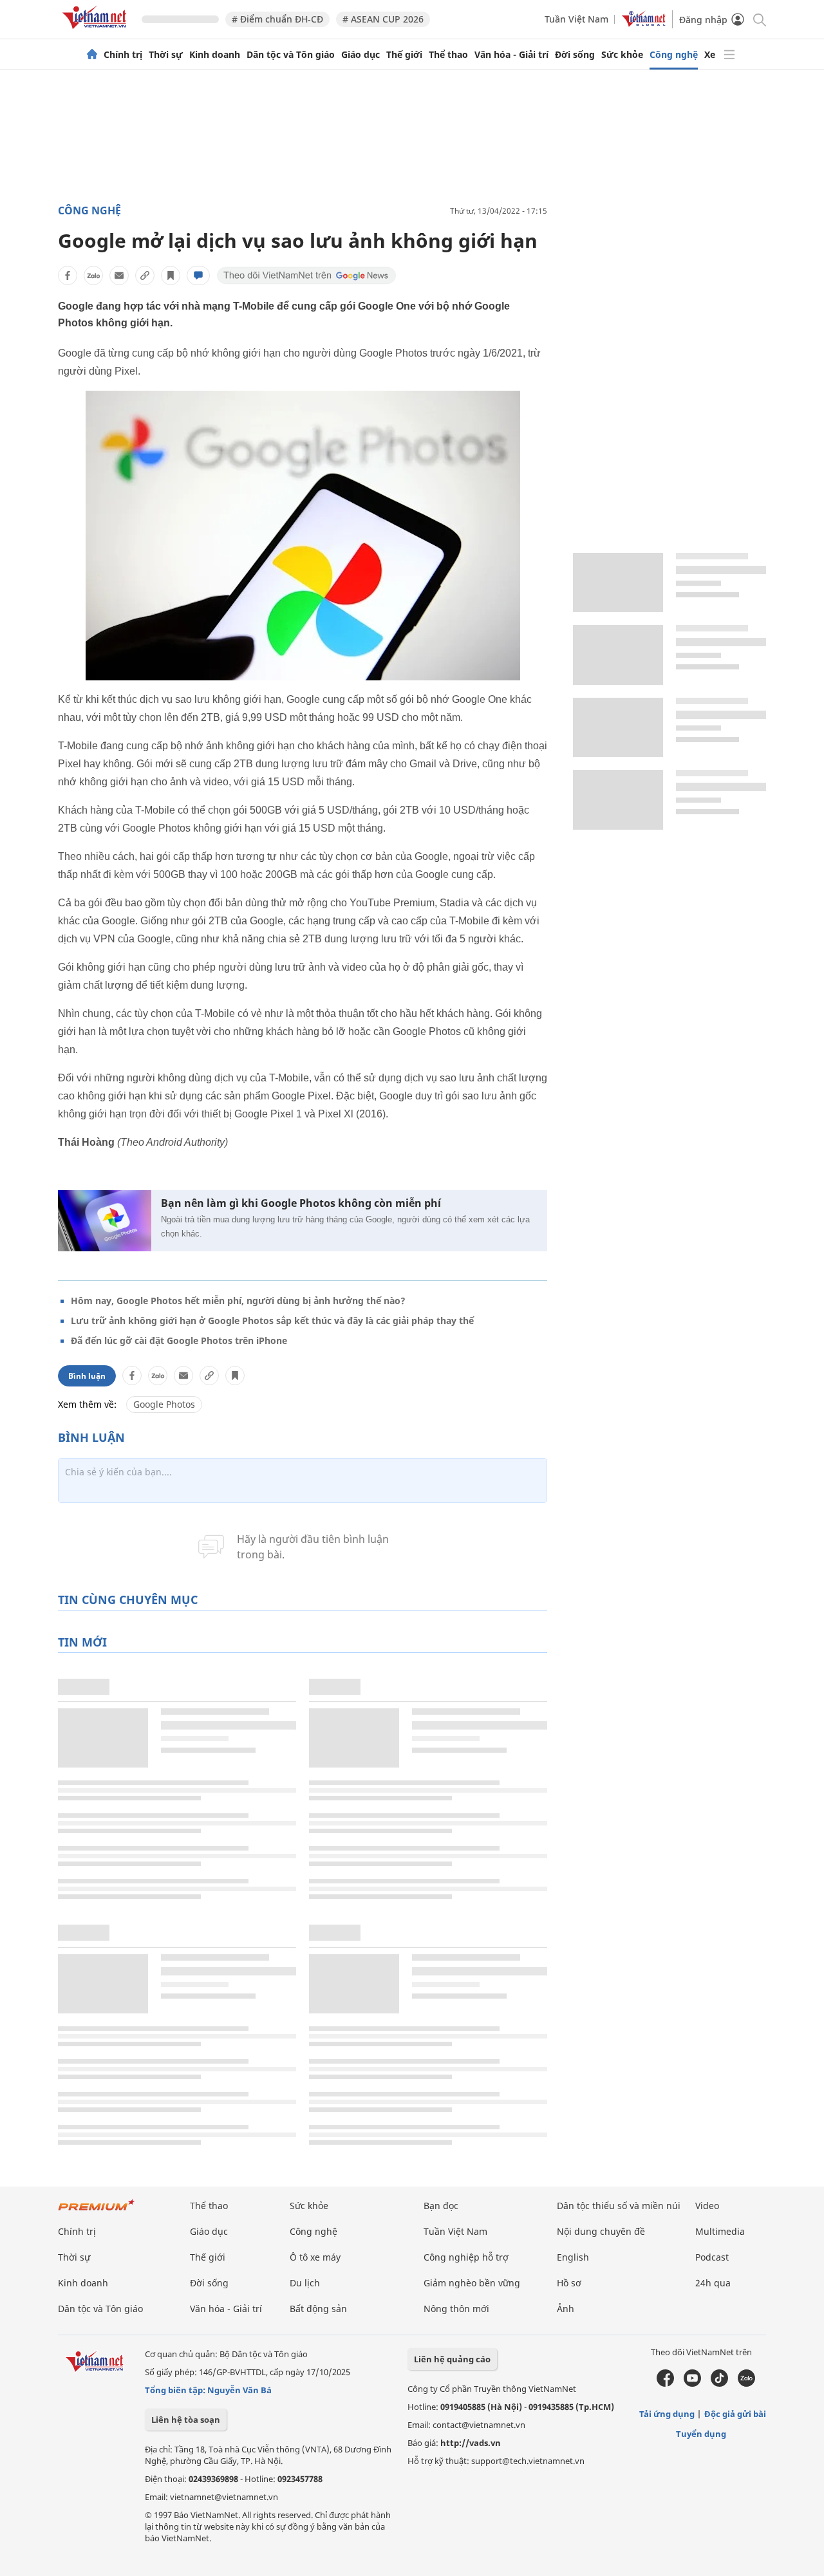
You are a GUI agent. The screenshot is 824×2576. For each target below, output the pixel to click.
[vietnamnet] (97, 31)
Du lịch (305, 2283)
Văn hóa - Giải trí (511, 55)
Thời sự (166, 55)
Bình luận (87, 1376)
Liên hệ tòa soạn (186, 2420)
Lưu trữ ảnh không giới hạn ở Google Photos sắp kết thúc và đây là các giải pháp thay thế (272, 1321)
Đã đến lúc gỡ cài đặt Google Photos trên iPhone (179, 1340)
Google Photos (164, 1404)
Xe (710, 55)
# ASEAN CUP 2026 (383, 19)
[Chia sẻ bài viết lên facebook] (68, 275)
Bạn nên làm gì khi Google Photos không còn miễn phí (301, 1203)
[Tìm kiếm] (759, 19)
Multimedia (720, 2231)
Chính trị (123, 55)
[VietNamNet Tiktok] (719, 2384)
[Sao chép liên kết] (145, 275)
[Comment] (198, 275)
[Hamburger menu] (729, 55)
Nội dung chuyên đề (601, 2231)
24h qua (713, 2283)
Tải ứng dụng (667, 2414)
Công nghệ (674, 55)
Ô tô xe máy (315, 2257)
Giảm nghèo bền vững (472, 2283)
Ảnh (566, 2309)
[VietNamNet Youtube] (692, 2384)
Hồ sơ (569, 2283)
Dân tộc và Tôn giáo (291, 55)
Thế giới (404, 55)
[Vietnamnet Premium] (97, 2211)
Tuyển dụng (701, 2434)
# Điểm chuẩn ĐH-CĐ (277, 19)
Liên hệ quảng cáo (452, 2359)
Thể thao (448, 55)
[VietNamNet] (92, 55)
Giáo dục (360, 55)
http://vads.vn (471, 2443)
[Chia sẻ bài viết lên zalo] (93, 275)
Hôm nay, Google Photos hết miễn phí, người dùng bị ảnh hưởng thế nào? (238, 1301)
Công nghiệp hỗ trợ (466, 2257)
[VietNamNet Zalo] (746, 2384)
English (573, 2257)
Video (707, 2206)
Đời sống (575, 55)
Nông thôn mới (456, 2309)
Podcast (712, 2257)
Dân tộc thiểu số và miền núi (619, 2206)
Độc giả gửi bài (735, 2414)
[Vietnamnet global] (644, 23)
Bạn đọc (441, 2206)
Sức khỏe (622, 55)
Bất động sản (318, 2309)
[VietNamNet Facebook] (665, 2384)
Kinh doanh (215, 55)
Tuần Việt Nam (576, 19)
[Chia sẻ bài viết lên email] (119, 275)
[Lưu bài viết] (171, 275)
